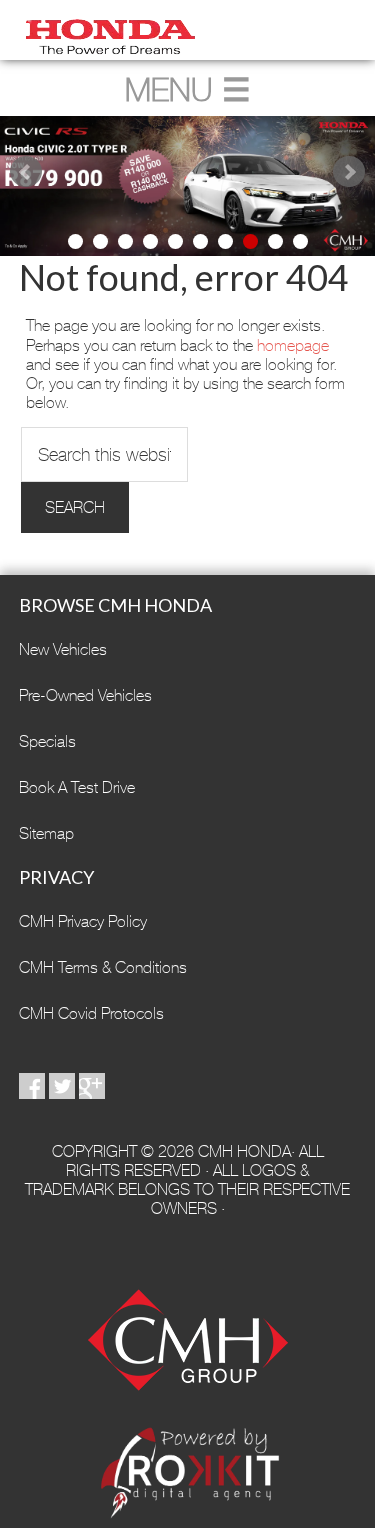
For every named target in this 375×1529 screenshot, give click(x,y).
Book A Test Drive (77, 787)
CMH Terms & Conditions (103, 967)
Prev (26, 172)
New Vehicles (63, 649)
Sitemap (46, 833)
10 (300, 241)
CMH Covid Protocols (91, 1013)
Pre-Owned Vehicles (85, 695)
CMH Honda (187, 30)
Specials (47, 741)
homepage (293, 345)
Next (349, 172)
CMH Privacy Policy (83, 921)
